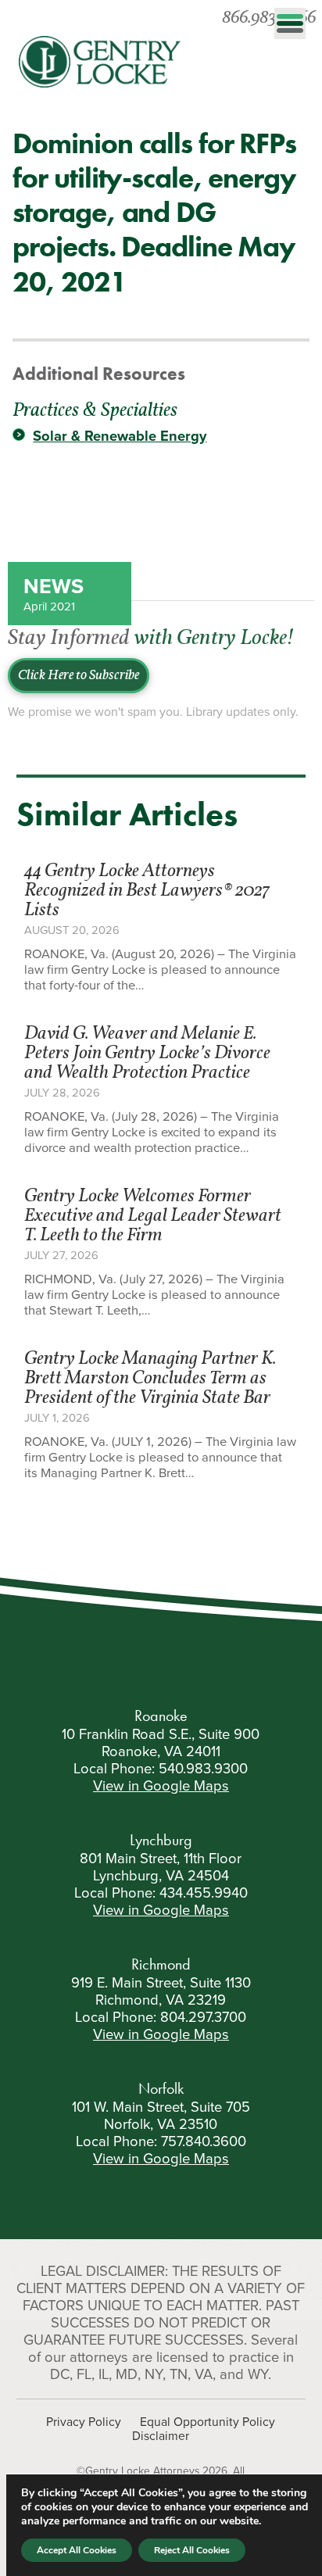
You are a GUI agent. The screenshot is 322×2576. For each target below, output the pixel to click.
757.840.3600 (204, 2141)
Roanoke (161, 1716)
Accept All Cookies (77, 2550)
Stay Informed (150, 639)
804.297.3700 (203, 2017)
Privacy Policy (84, 2422)
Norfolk (161, 2088)
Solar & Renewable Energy (120, 436)
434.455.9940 (204, 1893)
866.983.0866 (269, 18)
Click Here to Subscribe (79, 676)
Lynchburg (161, 1840)
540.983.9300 (203, 1769)
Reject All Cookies (192, 2550)
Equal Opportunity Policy (208, 2422)
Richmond (161, 1964)
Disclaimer (161, 2436)
